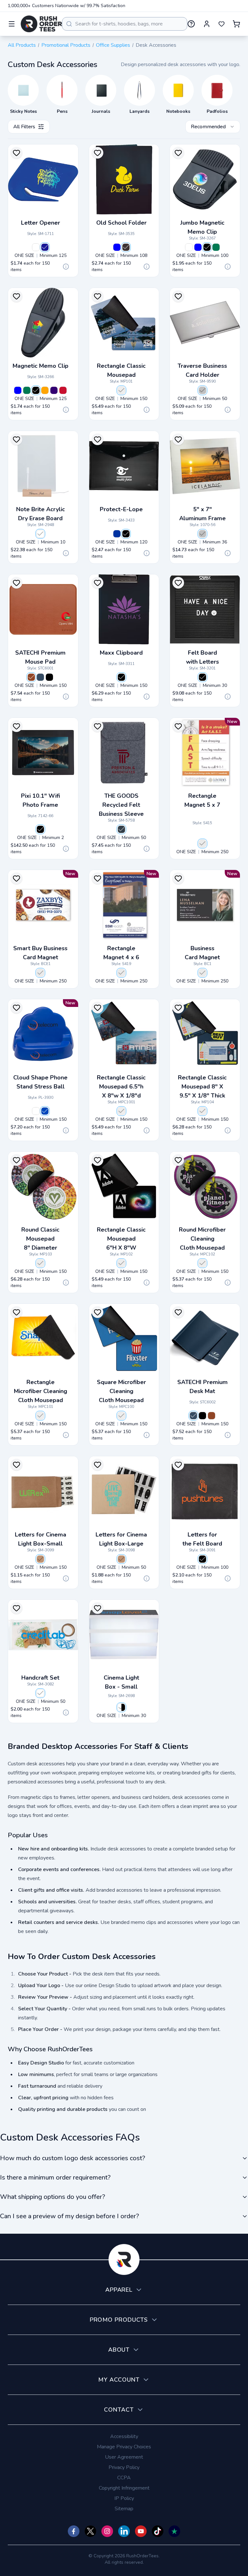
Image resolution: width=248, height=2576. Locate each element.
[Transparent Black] (126, 247)
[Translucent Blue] (198, 247)
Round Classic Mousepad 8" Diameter (40, 1239)
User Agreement (124, 2457)
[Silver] (202, 390)
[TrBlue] (117, 247)
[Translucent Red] (63, 390)
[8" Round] (202, 1263)
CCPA (124, 2478)
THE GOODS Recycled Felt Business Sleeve (121, 805)
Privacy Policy (124, 2467)
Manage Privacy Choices (124, 2447)
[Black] (207, 247)
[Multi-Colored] (40, 1693)
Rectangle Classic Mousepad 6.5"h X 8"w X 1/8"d (121, 1087)
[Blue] (40, 677)
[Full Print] (202, 844)
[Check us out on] (124, 2531)
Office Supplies (113, 45)
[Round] (40, 1263)
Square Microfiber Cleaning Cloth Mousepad (121, 1391)
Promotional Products (66, 45)
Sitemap (124, 2509)
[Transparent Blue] (117, 534)
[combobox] (125, 24)
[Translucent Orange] (45, 390)
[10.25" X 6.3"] (40, 1416)
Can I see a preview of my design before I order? (69, 2216)
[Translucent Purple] (54, 390)
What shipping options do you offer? (52, 2197)
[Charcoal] (121, 829)
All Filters (24, 127)
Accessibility (124, 2436)
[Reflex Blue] (45, 247)
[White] (36, 247)
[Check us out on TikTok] (158, 2531)
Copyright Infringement (124, 2488)
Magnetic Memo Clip (41, 366)
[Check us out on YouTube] (141, 2531)
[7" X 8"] (121, 390)
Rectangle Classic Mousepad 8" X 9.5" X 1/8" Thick (202, 1087)
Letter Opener (41, 223)
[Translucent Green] (216, 247)
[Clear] (40, 534)
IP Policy (124, 2498)
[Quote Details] (66, 267)
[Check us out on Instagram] (107, 2531)
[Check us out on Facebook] (74, 2531)
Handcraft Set (40, 1678)
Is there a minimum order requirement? (55, 2177)
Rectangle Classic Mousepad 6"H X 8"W (121, 1239)
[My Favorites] (222, 24)
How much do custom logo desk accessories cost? (72, 2158)
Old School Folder (121, 223)
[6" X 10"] (121, 1263)
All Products (22, 45)
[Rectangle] (121, 1111)
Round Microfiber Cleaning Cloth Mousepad (202, 1239)
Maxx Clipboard (121, 653)
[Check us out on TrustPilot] (174, 2531)
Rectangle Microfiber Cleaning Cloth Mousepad (41, 1391)
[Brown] (31, 677)
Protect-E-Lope (121, 509)
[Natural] (40, 1559)
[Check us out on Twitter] (90, 2531)
